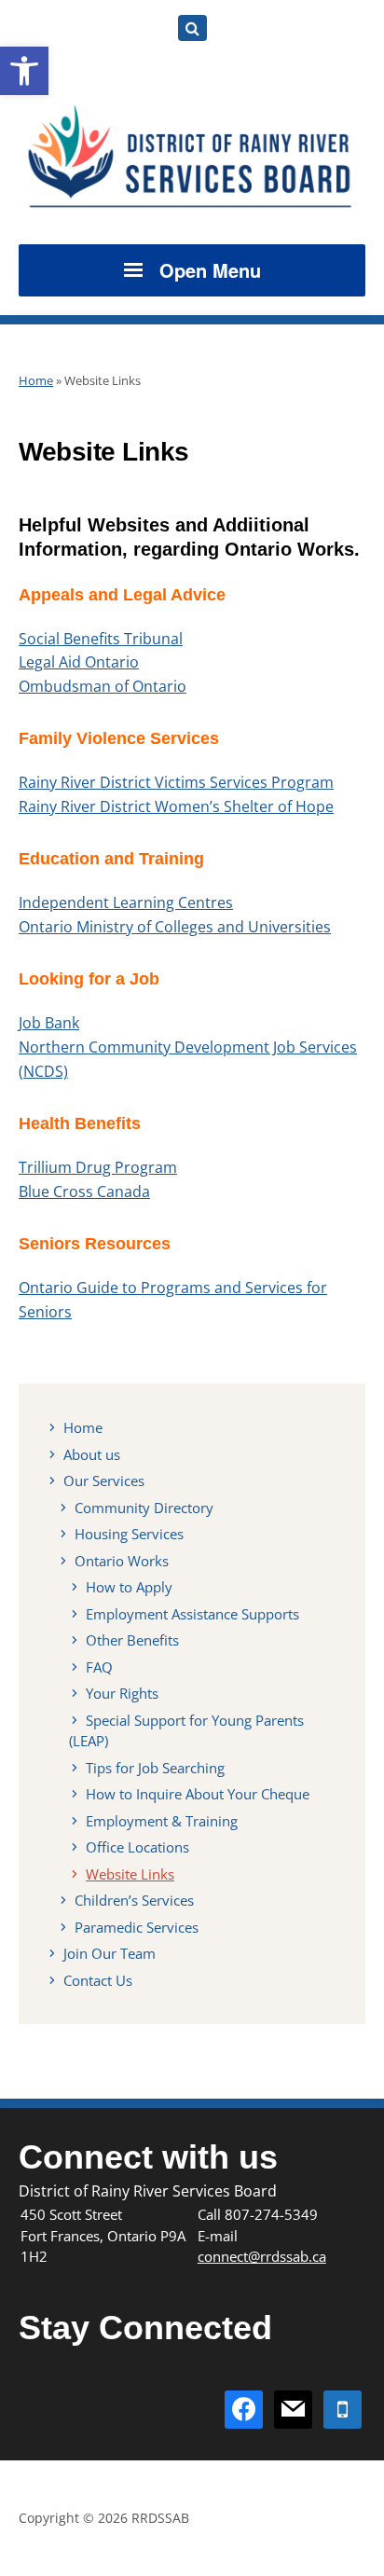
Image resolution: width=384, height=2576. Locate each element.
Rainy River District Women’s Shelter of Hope (176, 806)
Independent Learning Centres (126, 902)
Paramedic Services (137, 1927)
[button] (24, 71)
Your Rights (122, 1693)
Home (36, 380)
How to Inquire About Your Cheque (198, 1794)
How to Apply (129, 1587)
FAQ (99, 1667)
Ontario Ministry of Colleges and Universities (175, 927)
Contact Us (98, 1980)
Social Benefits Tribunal (101, 639)
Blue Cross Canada (84, 1192)
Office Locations (137, 1847)
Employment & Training (162, 1821)
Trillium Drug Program (98, 1167)
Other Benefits (132, 1640)
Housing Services (129, 1534)
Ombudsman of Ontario (103, 686)
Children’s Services (134, 1900)
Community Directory (144, 1508)
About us (92, 1454)
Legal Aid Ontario (79, 662)
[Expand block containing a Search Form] (192, 28)
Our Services (104, 1481)
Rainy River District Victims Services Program (176, 782)
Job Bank (49, 1023)
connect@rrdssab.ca (262, 2256)
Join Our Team (110, 1953)
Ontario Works (122, 1561)
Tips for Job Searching (155, 1768)
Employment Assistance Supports (192, 1614)
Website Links (130, 1874)
